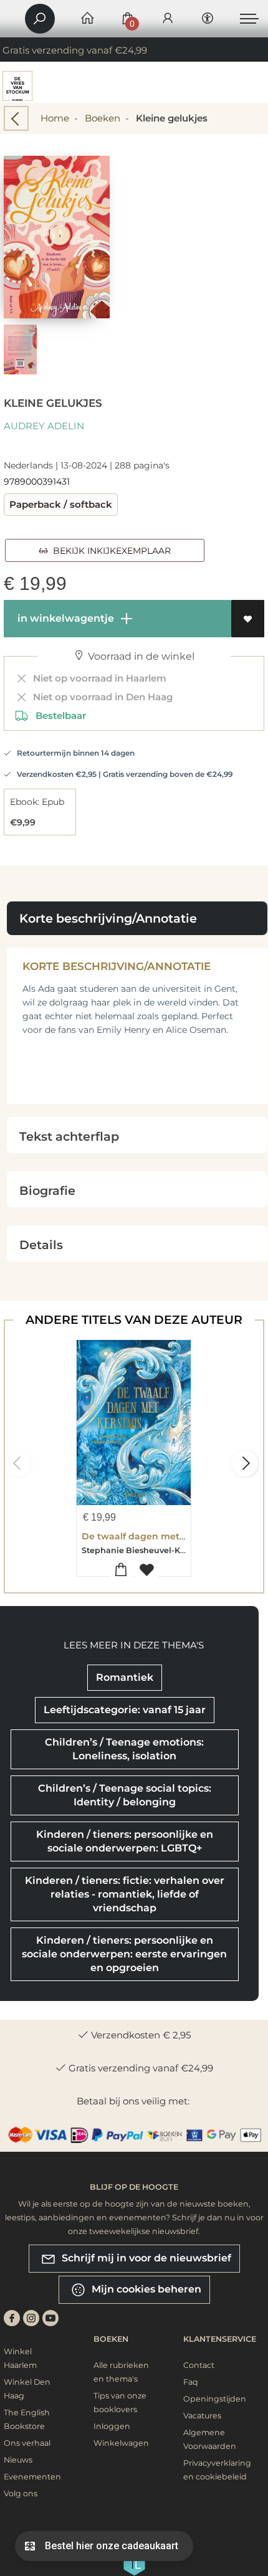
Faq (191, 2382)
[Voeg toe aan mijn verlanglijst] (248, 619)
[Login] (168, 19)
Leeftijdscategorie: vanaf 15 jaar (125, 1710)
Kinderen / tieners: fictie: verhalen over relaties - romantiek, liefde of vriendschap (125, 1894)
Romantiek (125, 1677)
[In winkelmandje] (121, 1570)
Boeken (103, 118)
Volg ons (21, 2493)
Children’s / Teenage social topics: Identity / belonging (125, 1795)
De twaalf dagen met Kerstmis (152, 1536)
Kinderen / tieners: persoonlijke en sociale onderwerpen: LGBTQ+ (125, 1841)
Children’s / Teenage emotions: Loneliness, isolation (124, 1749)
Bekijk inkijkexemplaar (109, 551)
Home (55, 118)
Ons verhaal (27, 2443)
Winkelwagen (121, 2443)
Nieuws (18, 2460)
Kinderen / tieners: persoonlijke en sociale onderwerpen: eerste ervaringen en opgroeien (124, 1954)
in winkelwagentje (65, 618)
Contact (199, 2365)
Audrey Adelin (44, 426)
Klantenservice (220, 2339)
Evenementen (32, 2477)
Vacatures (202, 2416)
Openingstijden (215, 2399)
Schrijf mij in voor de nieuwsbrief (145, 2257)
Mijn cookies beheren (145, 2288)
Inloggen (112, 2426)
